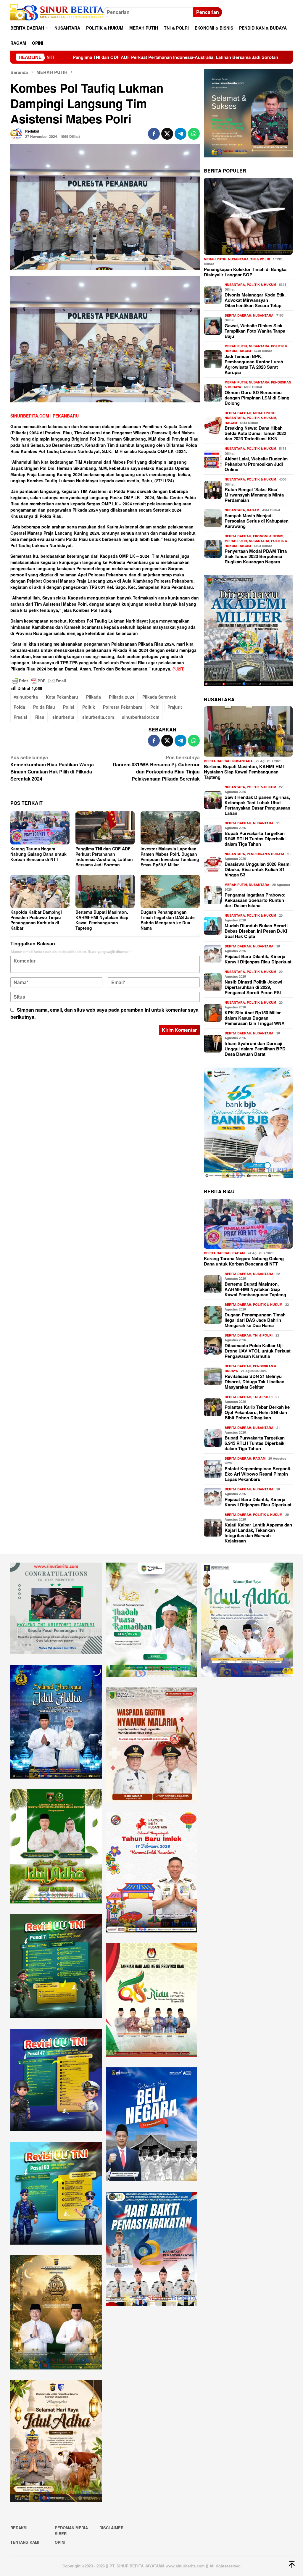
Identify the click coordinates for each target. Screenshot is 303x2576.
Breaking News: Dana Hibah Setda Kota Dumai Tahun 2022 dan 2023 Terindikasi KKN (255, 433)
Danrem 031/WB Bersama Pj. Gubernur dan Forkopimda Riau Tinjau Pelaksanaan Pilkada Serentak (156, 768)
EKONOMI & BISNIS (268, 536)
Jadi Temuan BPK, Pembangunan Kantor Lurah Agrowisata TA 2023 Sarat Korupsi (254, 364)
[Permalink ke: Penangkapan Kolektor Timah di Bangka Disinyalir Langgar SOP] (248, 216)
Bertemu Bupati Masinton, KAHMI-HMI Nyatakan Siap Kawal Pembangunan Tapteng (102, 920)
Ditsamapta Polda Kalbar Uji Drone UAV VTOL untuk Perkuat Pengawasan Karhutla (258, 1351)
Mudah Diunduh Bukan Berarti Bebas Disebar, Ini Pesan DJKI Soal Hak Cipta (256, 931)
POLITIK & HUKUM (261, 284)
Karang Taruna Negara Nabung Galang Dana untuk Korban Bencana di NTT (38, 854)
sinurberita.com (98, 717)
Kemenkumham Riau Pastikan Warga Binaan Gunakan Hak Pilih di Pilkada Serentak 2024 (52, 768)
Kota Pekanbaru (62, 697)
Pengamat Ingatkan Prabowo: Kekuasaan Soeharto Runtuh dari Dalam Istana (255, 900)
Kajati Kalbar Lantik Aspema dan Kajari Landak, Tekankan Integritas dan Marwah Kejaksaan (258, 1533)
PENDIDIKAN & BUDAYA (266, 854)
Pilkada (94, 697)
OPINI (60, 2542)
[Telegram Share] (180, 134)
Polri (155, 707)
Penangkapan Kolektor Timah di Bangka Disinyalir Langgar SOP (245, 272)
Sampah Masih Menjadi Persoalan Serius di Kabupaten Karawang (257, 521)
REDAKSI (19, 2528)
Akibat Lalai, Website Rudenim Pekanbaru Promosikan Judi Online (256, 464)
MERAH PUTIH (215, 259)
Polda (19, 707)
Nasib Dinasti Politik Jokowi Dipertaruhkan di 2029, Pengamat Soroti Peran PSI (253, 987)
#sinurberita (26, 697)
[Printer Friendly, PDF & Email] (39, 681)
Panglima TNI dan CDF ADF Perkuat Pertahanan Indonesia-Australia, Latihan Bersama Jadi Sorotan (104, 857)
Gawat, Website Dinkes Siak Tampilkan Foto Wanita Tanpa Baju (255, 331)
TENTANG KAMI (25, 2542)
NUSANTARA (238, 259)
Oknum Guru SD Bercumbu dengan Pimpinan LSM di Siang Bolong (257, 398)
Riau (40, 717)
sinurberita (63, 717)
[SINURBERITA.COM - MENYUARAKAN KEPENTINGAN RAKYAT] (57, 12)
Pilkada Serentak (159, 697)
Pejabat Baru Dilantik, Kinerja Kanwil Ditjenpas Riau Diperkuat (258, 959)
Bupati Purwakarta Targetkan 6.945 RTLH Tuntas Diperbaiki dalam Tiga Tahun (255, 839)
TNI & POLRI (260, 259)
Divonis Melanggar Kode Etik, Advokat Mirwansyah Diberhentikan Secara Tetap (255, 300)
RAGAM (245, 351)
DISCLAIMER (111, 2528)
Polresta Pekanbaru (123, 707)
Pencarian (208, 12)
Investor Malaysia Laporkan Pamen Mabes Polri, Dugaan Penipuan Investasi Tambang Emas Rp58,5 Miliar (170, 857)
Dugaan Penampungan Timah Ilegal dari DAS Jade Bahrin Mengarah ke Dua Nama (168, 920)
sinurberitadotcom (141, 717)
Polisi (69, 707)
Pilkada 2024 (122, 697)
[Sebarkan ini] (154, 134)
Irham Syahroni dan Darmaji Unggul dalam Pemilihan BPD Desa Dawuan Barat (255, 1049)
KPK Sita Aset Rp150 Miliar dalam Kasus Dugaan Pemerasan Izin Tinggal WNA (255, 1018)
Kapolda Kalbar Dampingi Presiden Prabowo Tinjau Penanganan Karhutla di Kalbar (36, 920)
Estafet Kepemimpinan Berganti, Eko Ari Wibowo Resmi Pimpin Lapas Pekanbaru (258, 1474)
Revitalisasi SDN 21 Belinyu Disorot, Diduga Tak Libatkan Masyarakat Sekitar (254, 1382)
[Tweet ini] (167, 134)
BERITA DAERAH (238, 315)
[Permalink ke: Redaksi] (16, 133)
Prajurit (175, 707)
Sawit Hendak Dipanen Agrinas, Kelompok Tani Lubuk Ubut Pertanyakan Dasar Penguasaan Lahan (257, 805)
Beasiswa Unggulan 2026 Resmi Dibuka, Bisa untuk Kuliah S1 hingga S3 (258, 869)
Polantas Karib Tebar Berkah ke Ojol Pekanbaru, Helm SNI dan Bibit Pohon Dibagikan (257, 1412)
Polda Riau (44, 707)
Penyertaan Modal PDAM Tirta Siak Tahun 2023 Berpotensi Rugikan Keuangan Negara (256, 556)
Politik (89, 707)
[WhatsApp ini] (194, 134)
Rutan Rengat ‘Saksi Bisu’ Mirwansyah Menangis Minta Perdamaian (254, 495)
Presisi (20, 717)
